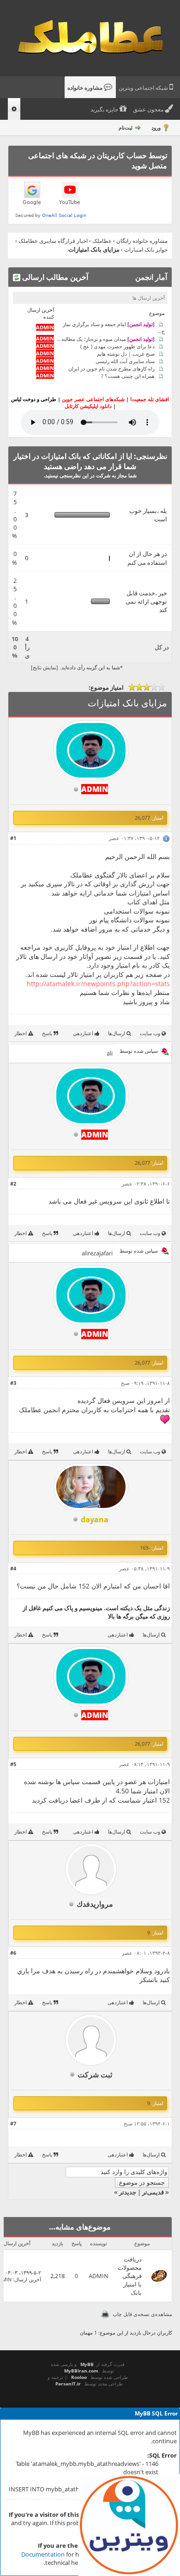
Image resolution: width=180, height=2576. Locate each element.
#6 (13, 1953)
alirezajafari (97, 1253)
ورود (156, 127)
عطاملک (102, 241)
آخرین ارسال (28, 2279)
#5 (13, 1764)
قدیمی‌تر (153, 2192)
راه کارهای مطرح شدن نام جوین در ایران (111, 368)
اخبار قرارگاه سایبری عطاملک (53, 241)
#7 (13, 2123)
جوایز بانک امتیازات (146, 250)
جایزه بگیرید (105, 110)
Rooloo (79, 2377)
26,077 (142, 818)
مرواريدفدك (95, 1904)
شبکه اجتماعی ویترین (144, 88)
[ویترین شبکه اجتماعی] (129, 2525)
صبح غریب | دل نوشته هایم (126, 353)
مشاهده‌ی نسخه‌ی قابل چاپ (142, 2314)
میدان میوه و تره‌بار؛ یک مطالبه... (106, 338)
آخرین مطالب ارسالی (54, 277)
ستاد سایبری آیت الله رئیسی (125, 361)
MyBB (87, 2364)
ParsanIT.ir (68, 2384)
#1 (13, 838)
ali (110, 1053)
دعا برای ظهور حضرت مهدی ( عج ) (117, 346)
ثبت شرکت (95, 2075)
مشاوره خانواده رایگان (142, 241)
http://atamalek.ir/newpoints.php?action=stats (98, 984)
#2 (13, 1183)
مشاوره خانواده (86, 88)
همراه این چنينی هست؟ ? (128, 375)
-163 (145, 1547)
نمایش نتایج (45, 667)
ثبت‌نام (126, 127)
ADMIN (99, 2276)
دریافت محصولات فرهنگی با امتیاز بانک (130, 2276)
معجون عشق (149, 110)
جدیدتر (128, 2192)
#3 (13, 1383)
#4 (13, 1568)
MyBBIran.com (81, 2371)
